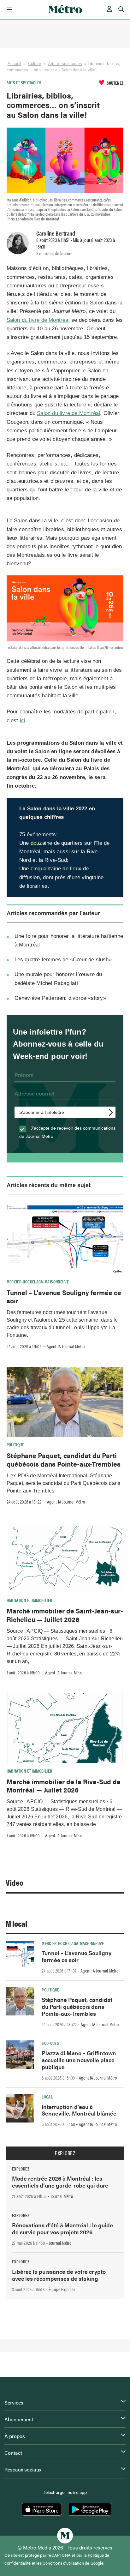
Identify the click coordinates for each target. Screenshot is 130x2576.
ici (23, 721)
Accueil (15, 64)
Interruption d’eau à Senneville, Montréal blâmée (79, 2110)
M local (16, 1923)
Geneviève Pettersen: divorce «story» (60, 998)
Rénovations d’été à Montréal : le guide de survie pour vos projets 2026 (62, 2228)
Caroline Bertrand (56, 233)
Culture (35, 64)
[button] (8, 9)
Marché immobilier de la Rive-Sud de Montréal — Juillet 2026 (64, 1786)
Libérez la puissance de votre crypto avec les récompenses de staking (59, 2275)
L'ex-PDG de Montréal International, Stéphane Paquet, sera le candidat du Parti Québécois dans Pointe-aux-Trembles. (64, 1483)
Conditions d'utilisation (63, 2563)
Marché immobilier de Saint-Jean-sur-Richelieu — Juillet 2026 (65, 1615)
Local (47, 2097)
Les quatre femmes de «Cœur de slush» (63, 960)
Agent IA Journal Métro (66, 1346)
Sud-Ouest (51, 2043)
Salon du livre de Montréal (38, 320)
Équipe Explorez (62, 2289)
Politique (15, 1444)
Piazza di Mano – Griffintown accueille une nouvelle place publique (79, 2060)
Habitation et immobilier (30, 1600)
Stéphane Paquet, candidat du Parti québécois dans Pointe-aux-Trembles (64, 1459)
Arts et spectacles (65, 64)
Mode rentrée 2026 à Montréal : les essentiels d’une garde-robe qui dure (60, 2182)
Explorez (65, 2153)
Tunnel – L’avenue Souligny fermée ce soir (64, 1296)
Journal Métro (62, 2196)
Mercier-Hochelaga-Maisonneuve (38, 1282)
